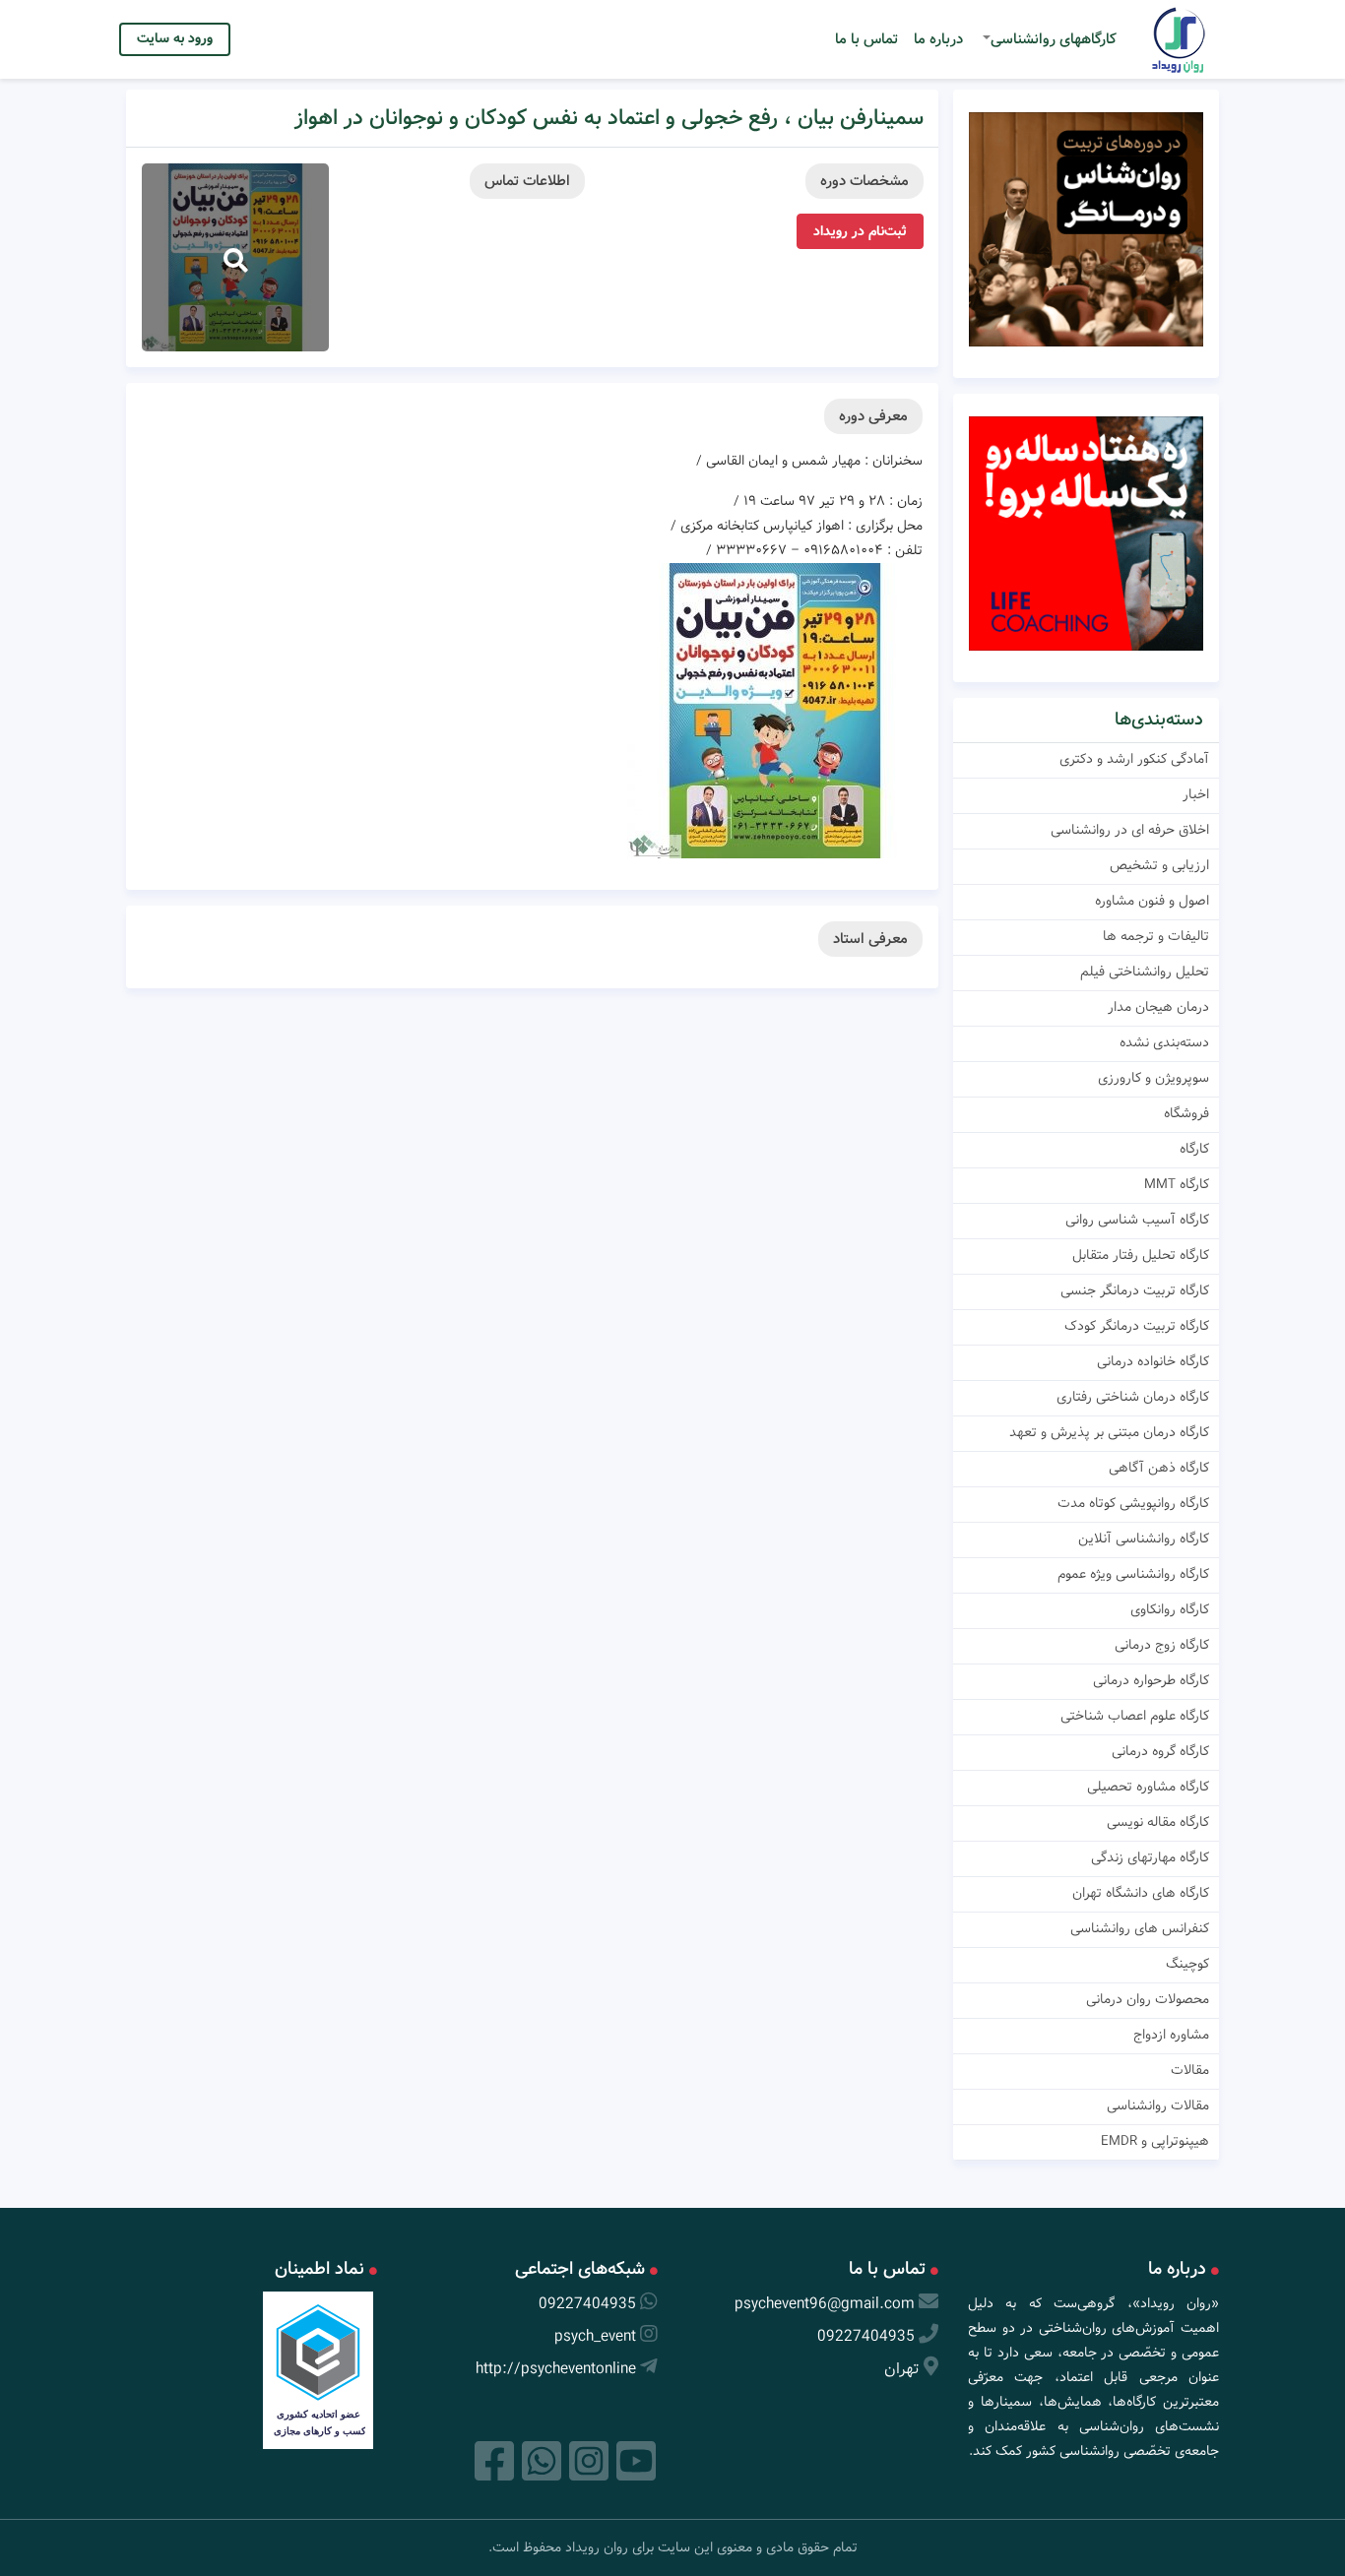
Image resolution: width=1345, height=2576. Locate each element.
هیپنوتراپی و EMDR (1155, 2141)
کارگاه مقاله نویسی (1158, 1822)
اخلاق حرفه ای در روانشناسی (1130, 830)
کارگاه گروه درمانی (1160, 1751)
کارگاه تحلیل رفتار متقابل (1141, 1255)
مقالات (1190, 2070)
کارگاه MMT (1177, 1184)
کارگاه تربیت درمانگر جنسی (1135, 1290)
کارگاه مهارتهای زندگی (1150, 1857)
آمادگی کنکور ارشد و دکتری (1134, 759)
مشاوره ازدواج (1171, 2035)
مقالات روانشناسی (1158, 2105)
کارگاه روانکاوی (1170, 1609)
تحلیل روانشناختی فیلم (1145, 972)
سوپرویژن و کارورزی (1153, 1078)
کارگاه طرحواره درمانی (1151, 1680)
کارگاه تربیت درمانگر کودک (1137, 1326)
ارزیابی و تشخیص (1159, 865)
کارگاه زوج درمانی (1162, 1645)
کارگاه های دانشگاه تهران (1141, 1893)
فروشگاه (1186, 1113)
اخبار (1196, 794)
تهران (902, 2369)
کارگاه (1194, 1149)
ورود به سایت (175, 38)
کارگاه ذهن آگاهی (1159, 1468)
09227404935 (866, 2336)
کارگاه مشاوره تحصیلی (1148, 1787)
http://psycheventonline (556, 2369)
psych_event (595, 2336)
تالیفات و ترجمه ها (1156, 936)
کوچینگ (1187, 1964)
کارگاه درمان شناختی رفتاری (1133, 1397)
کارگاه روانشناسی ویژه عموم (1133, 1574)
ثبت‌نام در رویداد (860, 231)
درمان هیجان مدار (1158, 1007)
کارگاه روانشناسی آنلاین (1144, 1539)
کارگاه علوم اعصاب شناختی (1135, 1716)
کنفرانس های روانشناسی (1140, 1928)
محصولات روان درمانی (1148, 1999)
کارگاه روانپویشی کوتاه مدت (1133, 1503)
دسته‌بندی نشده (1164, 1042)
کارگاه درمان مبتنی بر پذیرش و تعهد (1109, 1432)
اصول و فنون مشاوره (1152, 901)
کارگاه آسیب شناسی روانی (1137, 1220)
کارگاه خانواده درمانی (1153, 1361)
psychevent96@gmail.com (825, 2304)
